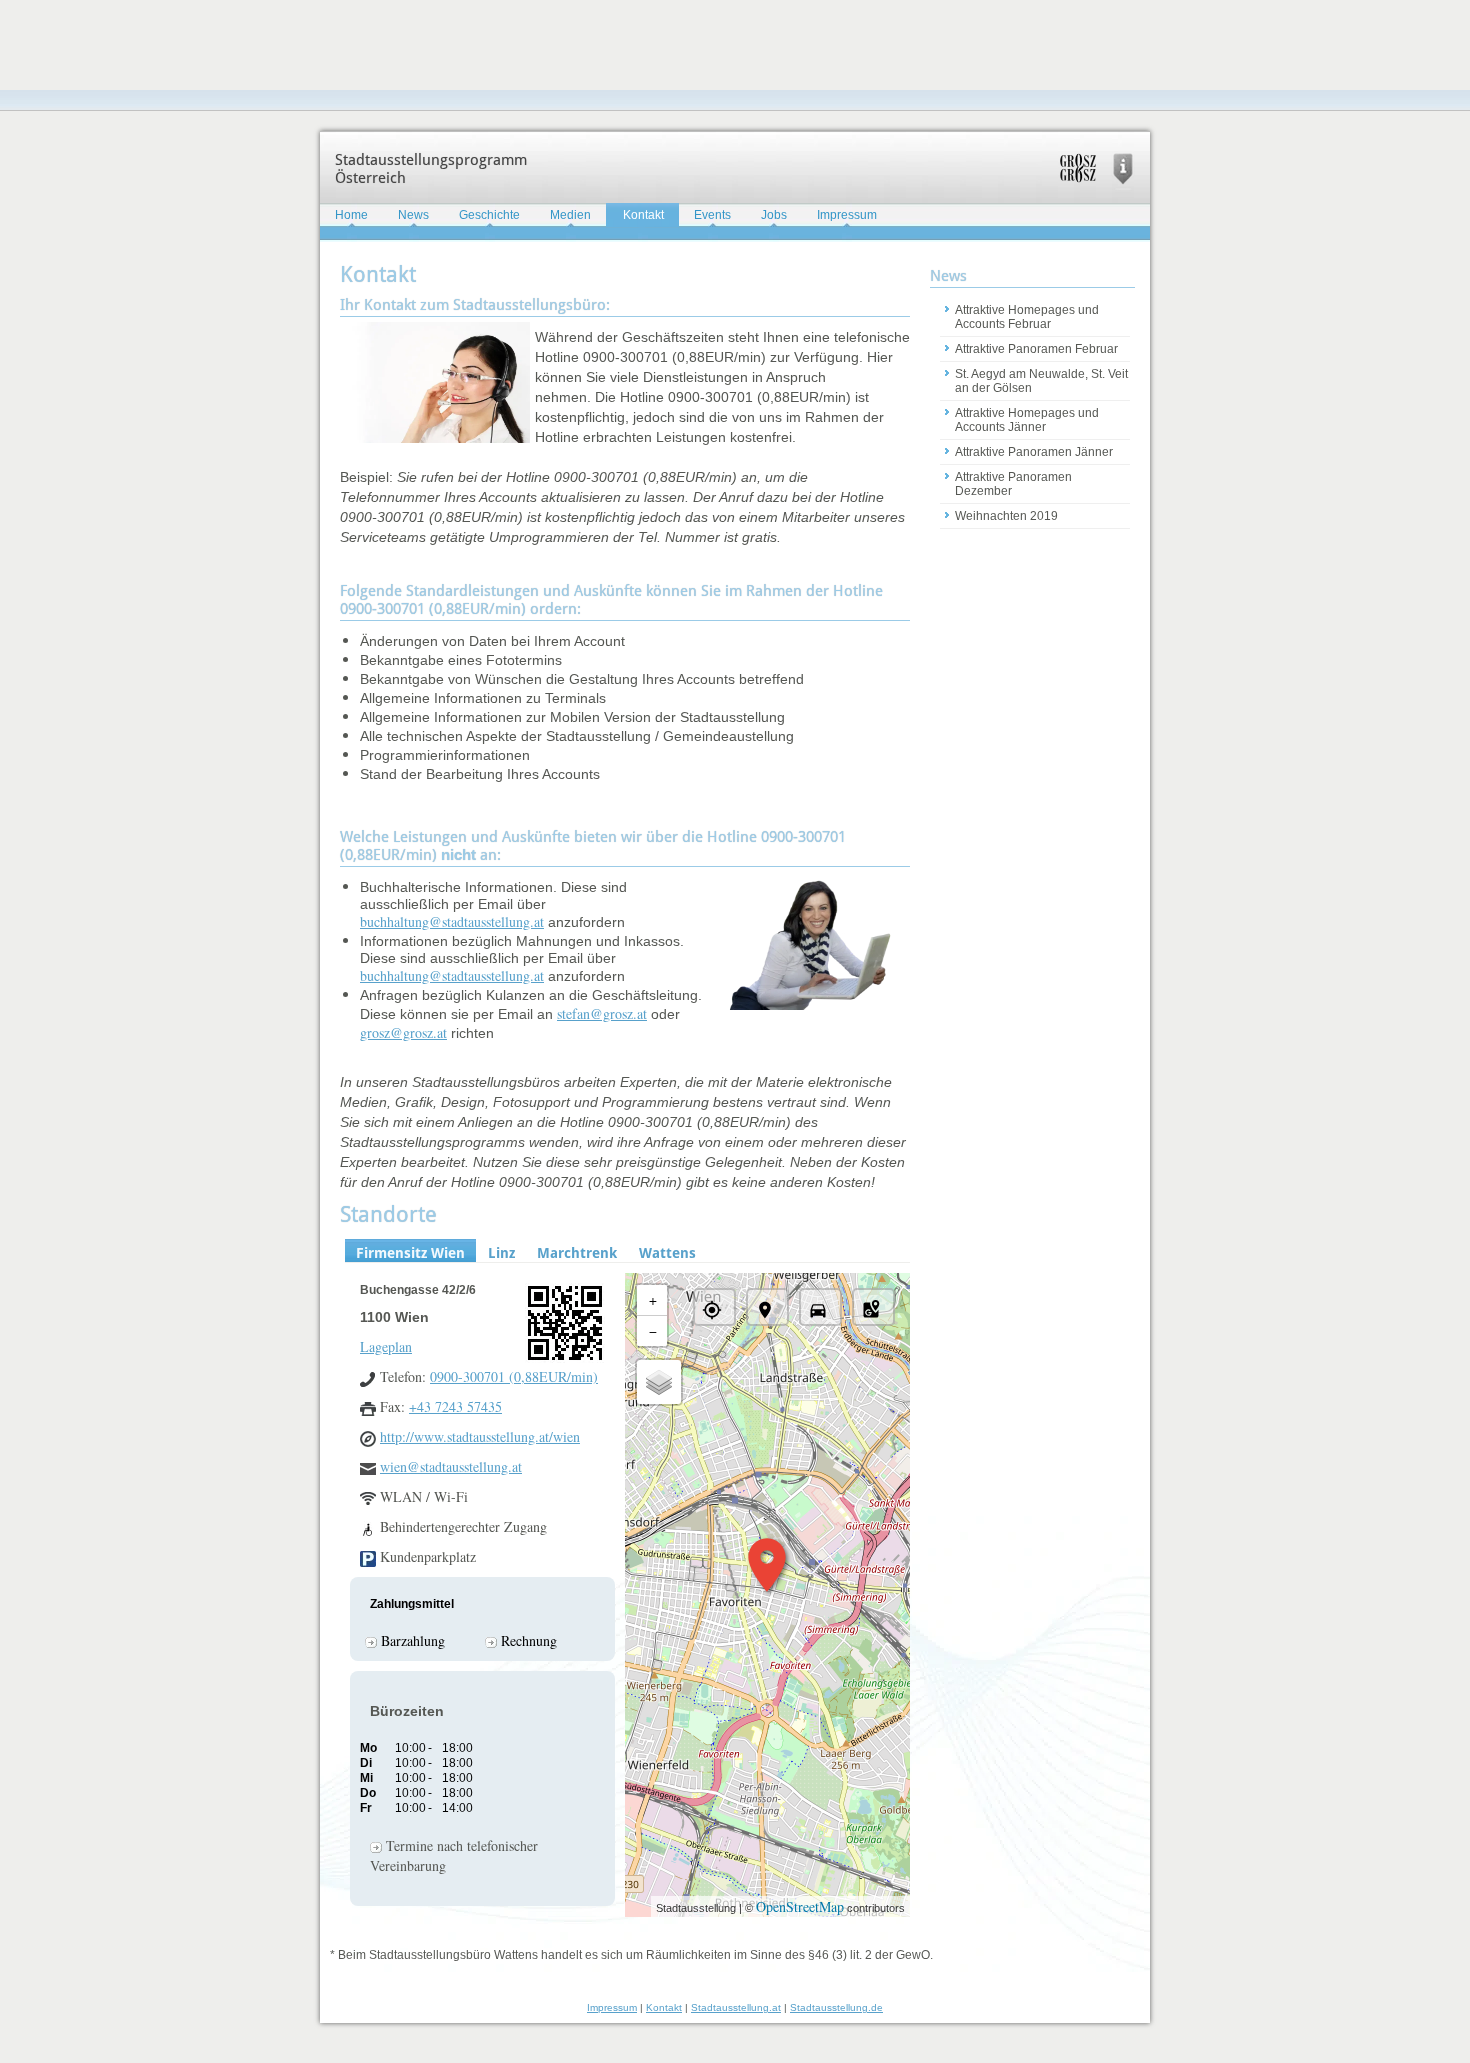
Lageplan (386, 1346)
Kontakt (643, 215)
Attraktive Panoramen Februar (1036, 349)
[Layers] (659, 1382)
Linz (501, 1253)
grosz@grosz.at (403, 1032)
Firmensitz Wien (410, 1253)
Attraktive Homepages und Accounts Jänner (1027, 420)
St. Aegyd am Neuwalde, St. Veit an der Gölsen (1041, 381)
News (413, 215)
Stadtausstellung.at (736, 2007)
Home (351, 215)
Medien (570, 215)
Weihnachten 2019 (1006, 516)
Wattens (667, 1253)
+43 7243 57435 (455, 1406)
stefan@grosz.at (602, 1013)
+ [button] (653, 1299)
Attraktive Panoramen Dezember (1013, 484)
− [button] (653, 1330)
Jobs (774, 215)
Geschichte (489, 215)
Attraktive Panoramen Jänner (1034, 452)
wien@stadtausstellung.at (451, 1466)
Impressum (847, 215)
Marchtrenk (577, 1253)
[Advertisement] (364, 45)
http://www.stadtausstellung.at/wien (480, 1436)
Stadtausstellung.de (836, 2007)
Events (712, 215)
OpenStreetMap (800, 1906)
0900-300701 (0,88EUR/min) (514, 1376)
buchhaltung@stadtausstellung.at (452, 921)
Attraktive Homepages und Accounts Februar (1027, 317)
